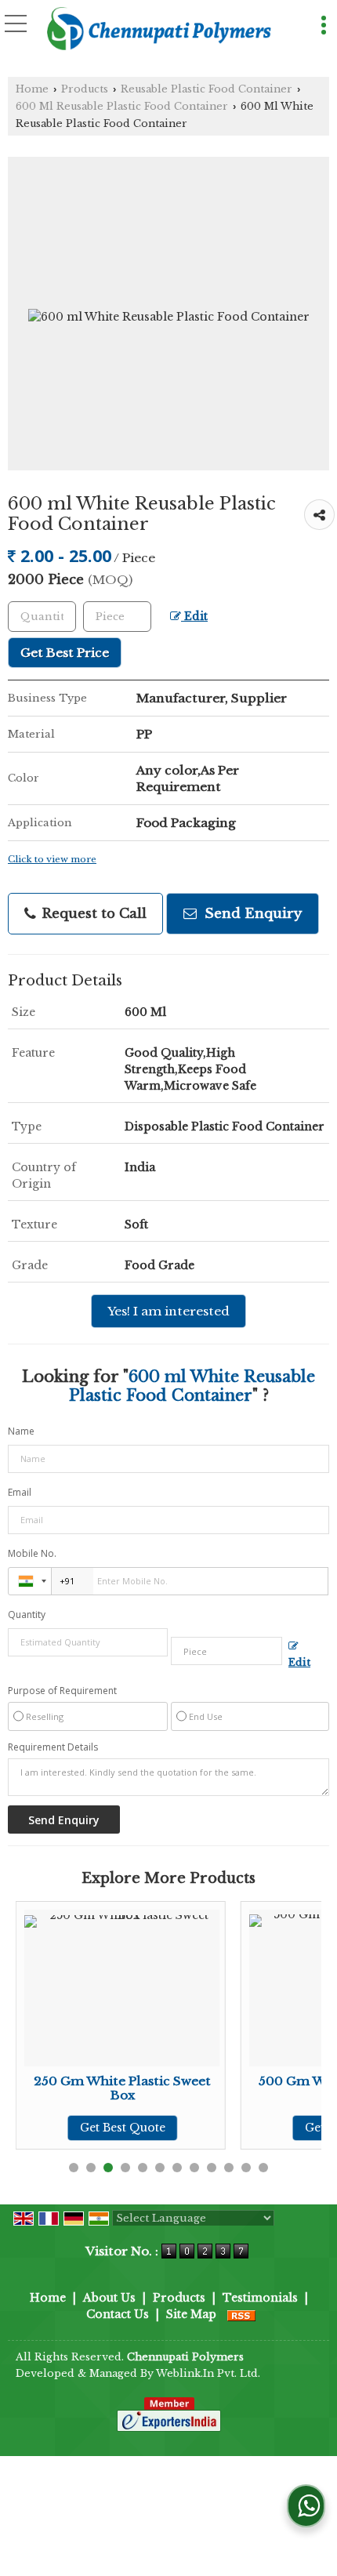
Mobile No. (32, 1553)
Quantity (27, 1615)
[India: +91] (30, 1581)
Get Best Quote (123, 2128)
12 (263, 2168)
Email (20, 1492)
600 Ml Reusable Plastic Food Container (122, 106)
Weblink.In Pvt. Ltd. (208, 2373)
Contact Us (118, 2314)
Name (21, 1431)
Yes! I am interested (168, 1311)
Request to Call (92, 914)
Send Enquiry (251, 914)
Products (85, 89)
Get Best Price (65, 653)
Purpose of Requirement (62, 1691)
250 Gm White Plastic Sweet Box (122, 2088)
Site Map (191, 2314)
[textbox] (117, 617)
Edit (194, 617)
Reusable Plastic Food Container (207, 89)
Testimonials (260, 2298)
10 (229, 2168)
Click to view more (52, 859)
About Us (109, 2298)
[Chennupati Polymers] (159, 30)
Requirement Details (53, 1747)
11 (246, 2168)
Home (32, 89)
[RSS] (241, 2314)
